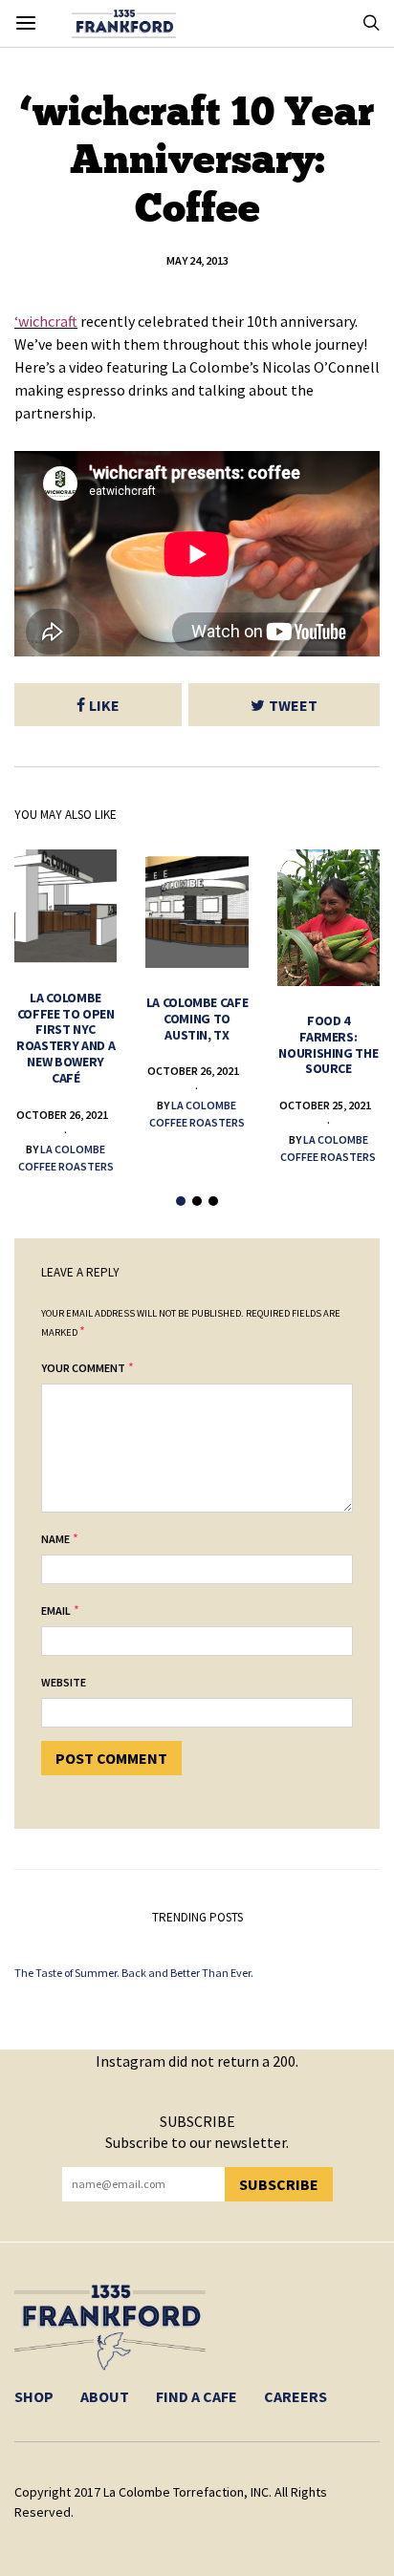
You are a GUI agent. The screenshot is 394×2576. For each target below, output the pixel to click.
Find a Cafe (197, 2396)
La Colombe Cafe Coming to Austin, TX (197, 1019)
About (105, 2396)
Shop (34, 2396)
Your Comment (83, 1368)
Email (56, 1610)
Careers (295, 2396)
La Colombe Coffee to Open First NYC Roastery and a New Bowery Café (66, 1038)
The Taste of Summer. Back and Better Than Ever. (134, 1973)
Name (55, 1539)
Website (64, 1682)
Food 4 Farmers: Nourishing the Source (328, 1044)
